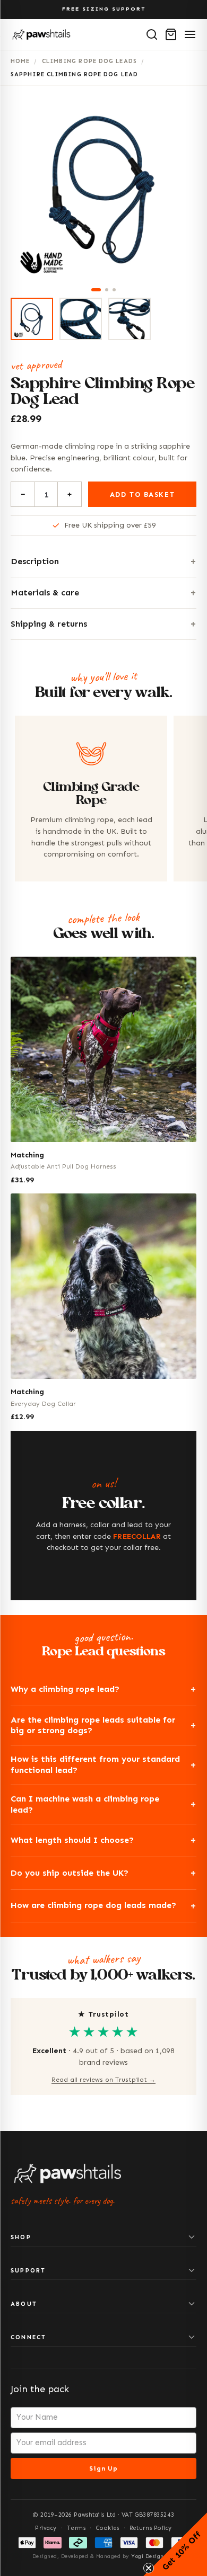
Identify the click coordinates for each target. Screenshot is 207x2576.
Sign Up (104, 2468)
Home (20, 61)
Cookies (108, 2528)
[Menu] (190, 34)
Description (35, 561)
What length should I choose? (72, 1840)
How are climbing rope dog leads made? (93, 1905)
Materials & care (45, 592)
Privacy (46, 2528)
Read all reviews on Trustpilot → (103, 2080)
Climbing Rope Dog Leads (89, 61)
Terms (76, 2528)
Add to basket (142, 494)
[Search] (152, 34)
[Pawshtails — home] (41, 34)
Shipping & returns (49, 624)
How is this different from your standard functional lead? (95, 1764)
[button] (175, 2544)
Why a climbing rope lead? (65, 1689)
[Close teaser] (149, 2568)
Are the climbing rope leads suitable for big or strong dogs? (93, 1725)
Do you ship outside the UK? (70, 1873)
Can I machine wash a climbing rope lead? (85, 1804)
